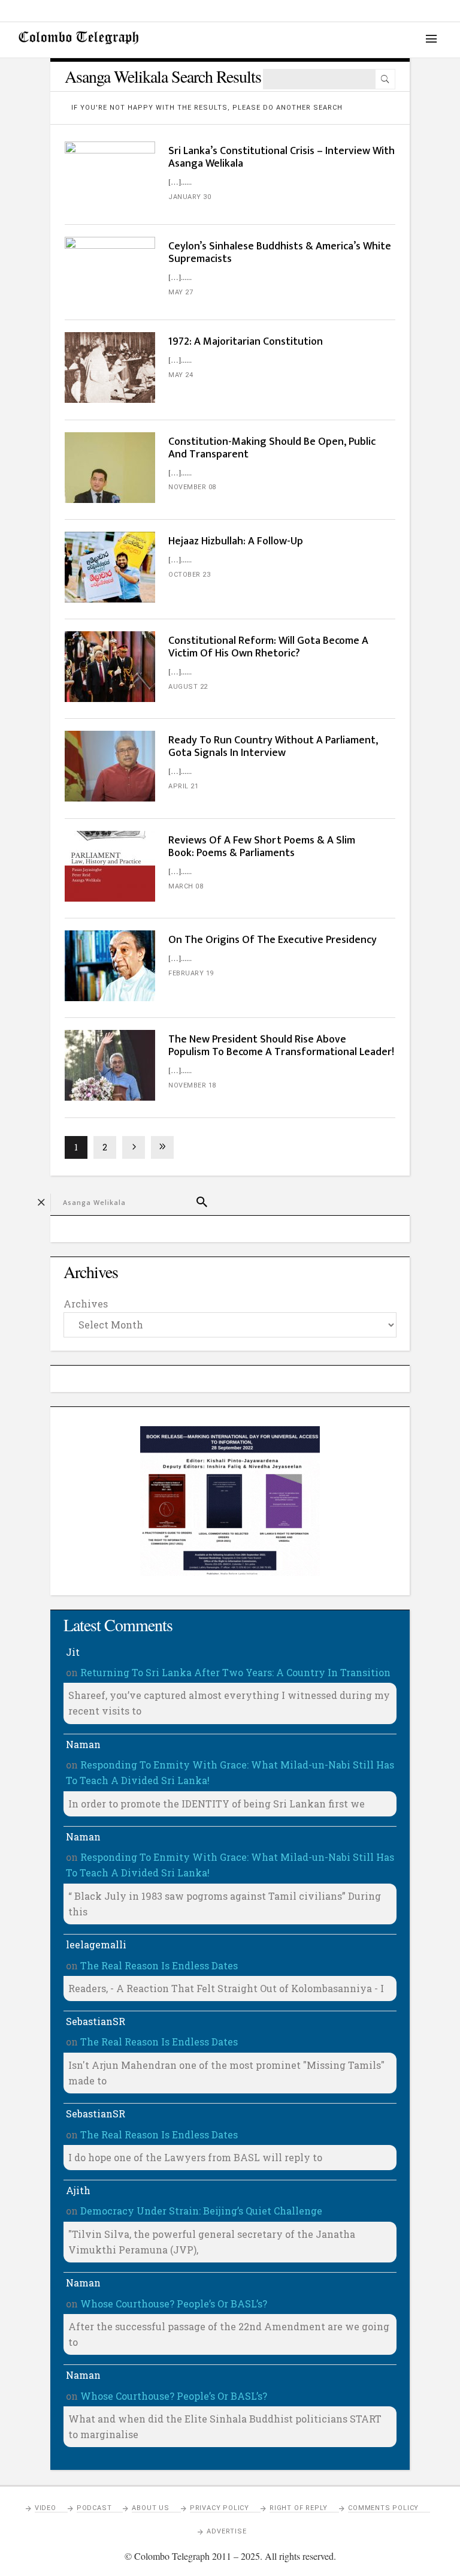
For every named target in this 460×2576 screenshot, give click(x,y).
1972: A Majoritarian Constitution (246, 342)
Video (46, 2508)
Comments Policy (383, 2508)
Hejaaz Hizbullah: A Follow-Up (236, 541)
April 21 (183, 786)
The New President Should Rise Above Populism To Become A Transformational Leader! (281, 1046)
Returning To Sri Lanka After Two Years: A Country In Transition (235, 1672)
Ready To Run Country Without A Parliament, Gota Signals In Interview (273, 747)
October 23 (189, 575)
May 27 (181, 292)
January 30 (190, 197)
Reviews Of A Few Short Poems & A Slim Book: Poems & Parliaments (262, 847)
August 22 (188, 687)
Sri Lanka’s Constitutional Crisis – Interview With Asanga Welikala (282, 157)
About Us (150, 2508)
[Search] (385, 79)
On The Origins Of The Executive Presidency (273, 940)
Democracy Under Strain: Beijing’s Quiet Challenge (201, 2211)
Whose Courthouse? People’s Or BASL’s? (174, 2304)
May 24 (181, 375)
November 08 (192, 487)
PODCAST (94, 2508)
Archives (86, 1304)
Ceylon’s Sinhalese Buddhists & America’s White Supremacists (280, 253)
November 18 (192, 1085)
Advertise (226, 2531)
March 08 (186, 886)
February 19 (191, 973)
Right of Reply (299, 2508)
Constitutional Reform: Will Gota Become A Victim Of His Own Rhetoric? (268, 647)
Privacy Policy (220, 2508)
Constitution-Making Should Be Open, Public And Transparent (272, 448)
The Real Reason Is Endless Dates (159, 1965)
